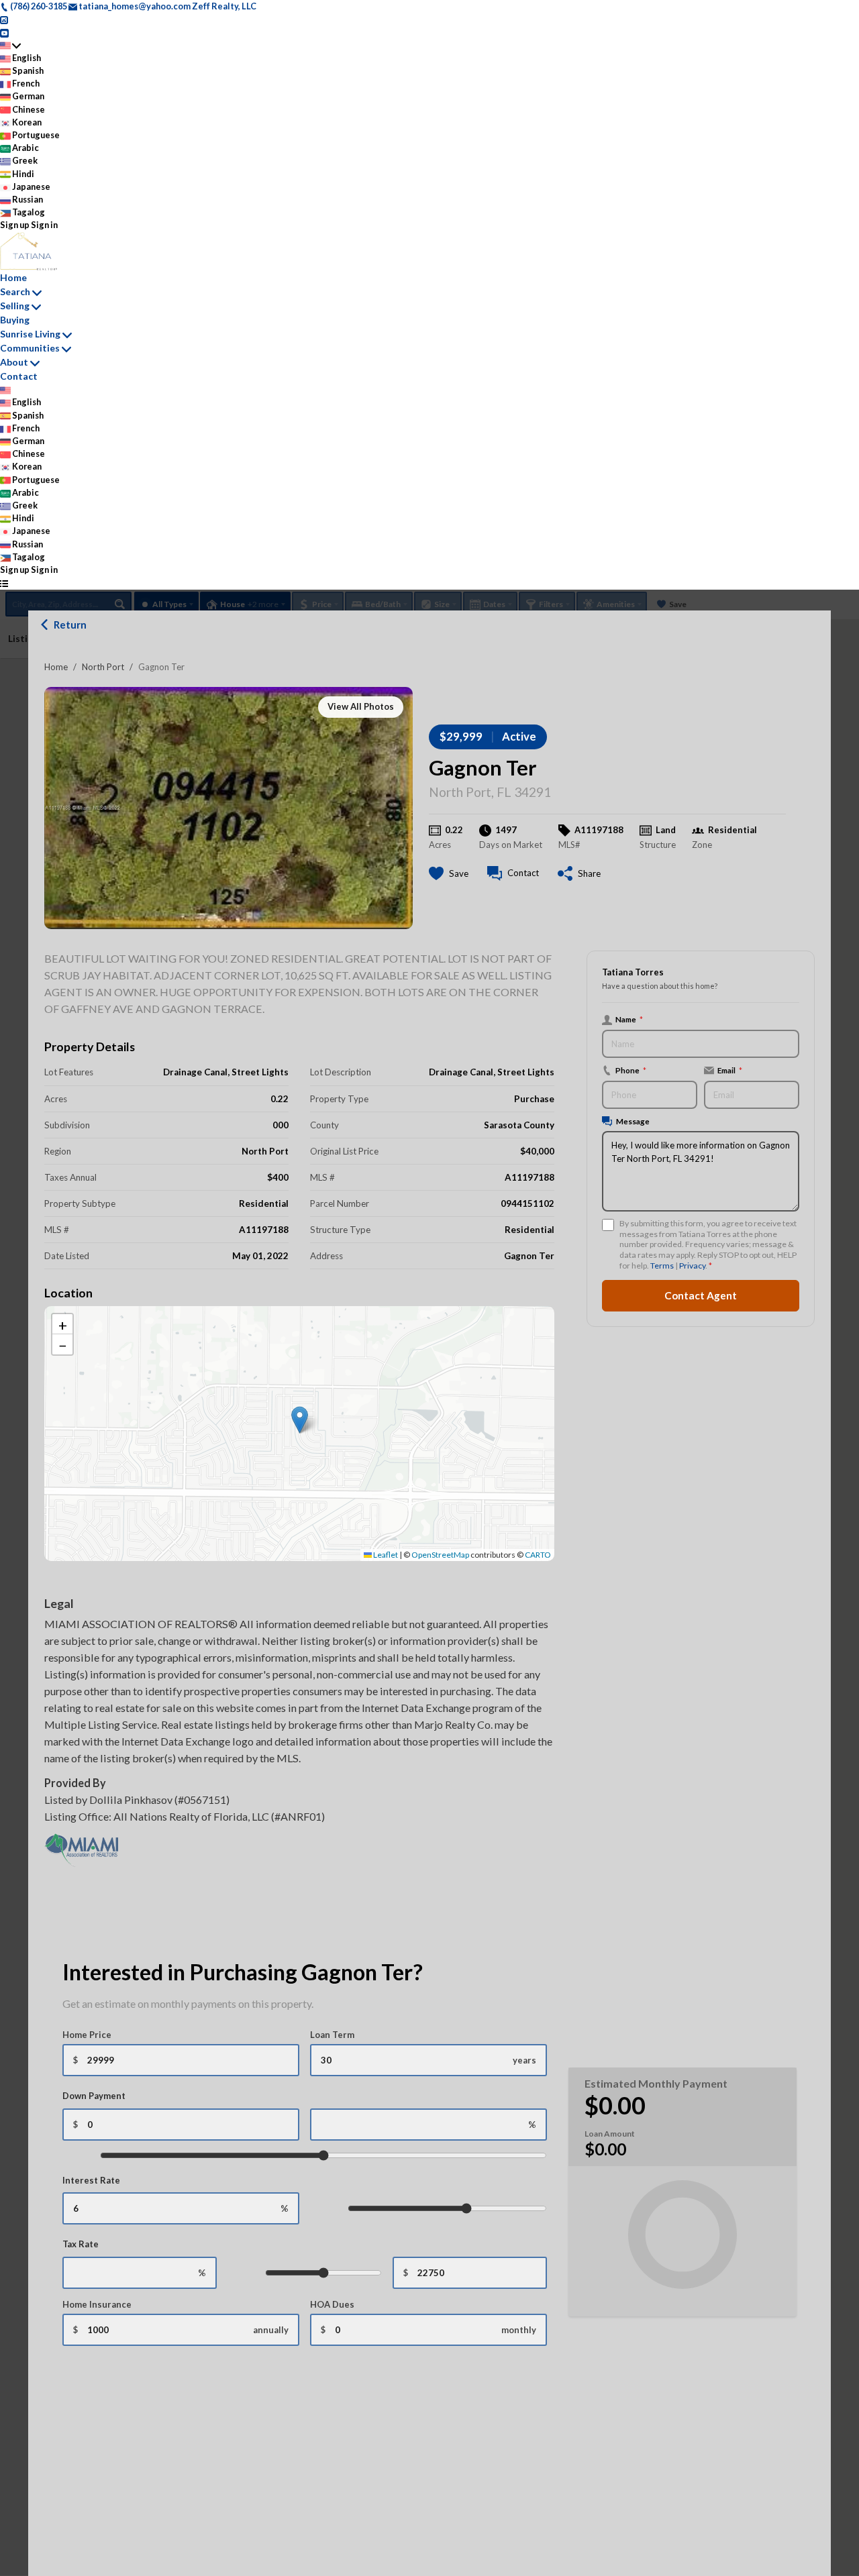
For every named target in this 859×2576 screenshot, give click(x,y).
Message (633, 1121)
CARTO (538, 1555)
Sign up (15, 225)
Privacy (692, 1266)
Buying (15, 320)
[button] (300, 1420)
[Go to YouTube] (4, 32)
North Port (103, 667)
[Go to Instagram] (4, 19)
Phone (631, 1070)
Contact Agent (701, 1295)
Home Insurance (97, 2304)
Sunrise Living (30, 334)
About (14, 362)
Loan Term (332, 2035)
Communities (30, 348)
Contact (19, 376)
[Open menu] (4, 583)
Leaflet (385, 1555)
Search (15, 291)
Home (56, 667)
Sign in (44, 225)
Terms (662, 1266)
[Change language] (10, 45)
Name (629, 1019)
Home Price (87, 2035)
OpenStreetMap (440, 1555)
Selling (15, 306)
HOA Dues (332, 2304)
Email (730, 1070)
